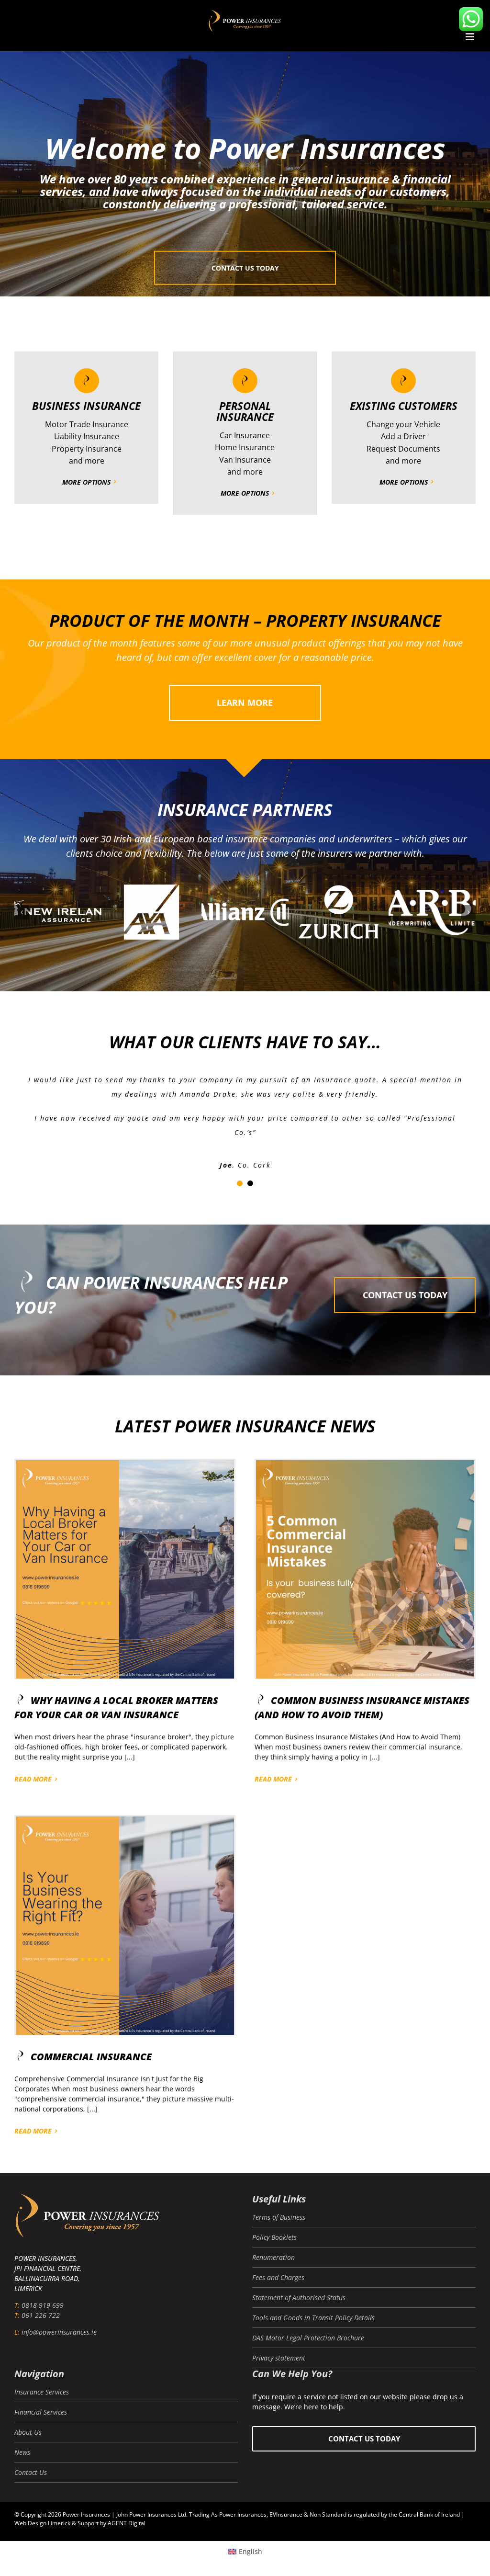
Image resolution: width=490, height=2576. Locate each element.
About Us (28, 2432)
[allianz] (437, 912)
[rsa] (63, 912)
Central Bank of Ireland (429, 2514)
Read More (33, 1779)
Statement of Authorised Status (299, 2298)
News (22, 2452)
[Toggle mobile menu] (471, 37)
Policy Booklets (274, 2237)
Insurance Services (42, 2392)
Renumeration (273, 2257)
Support (88, 2523)
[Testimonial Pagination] (240, 1183)
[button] (22, 912)
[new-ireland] (250, 912)
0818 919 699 (43, 2305)
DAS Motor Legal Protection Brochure (308, 2338)
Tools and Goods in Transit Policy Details (313, 2318)
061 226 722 (41, 2315)
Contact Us (31, 2472)
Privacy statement (279, 2358)
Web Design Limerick (42, 2523)
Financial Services (41, 2412)
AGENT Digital (127, 2523)
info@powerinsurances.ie (59, 2332)
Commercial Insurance (91, 2057)
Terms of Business (279, 2217)
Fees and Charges (278, 2277)
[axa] (343, 912)
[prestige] (156, 912)
